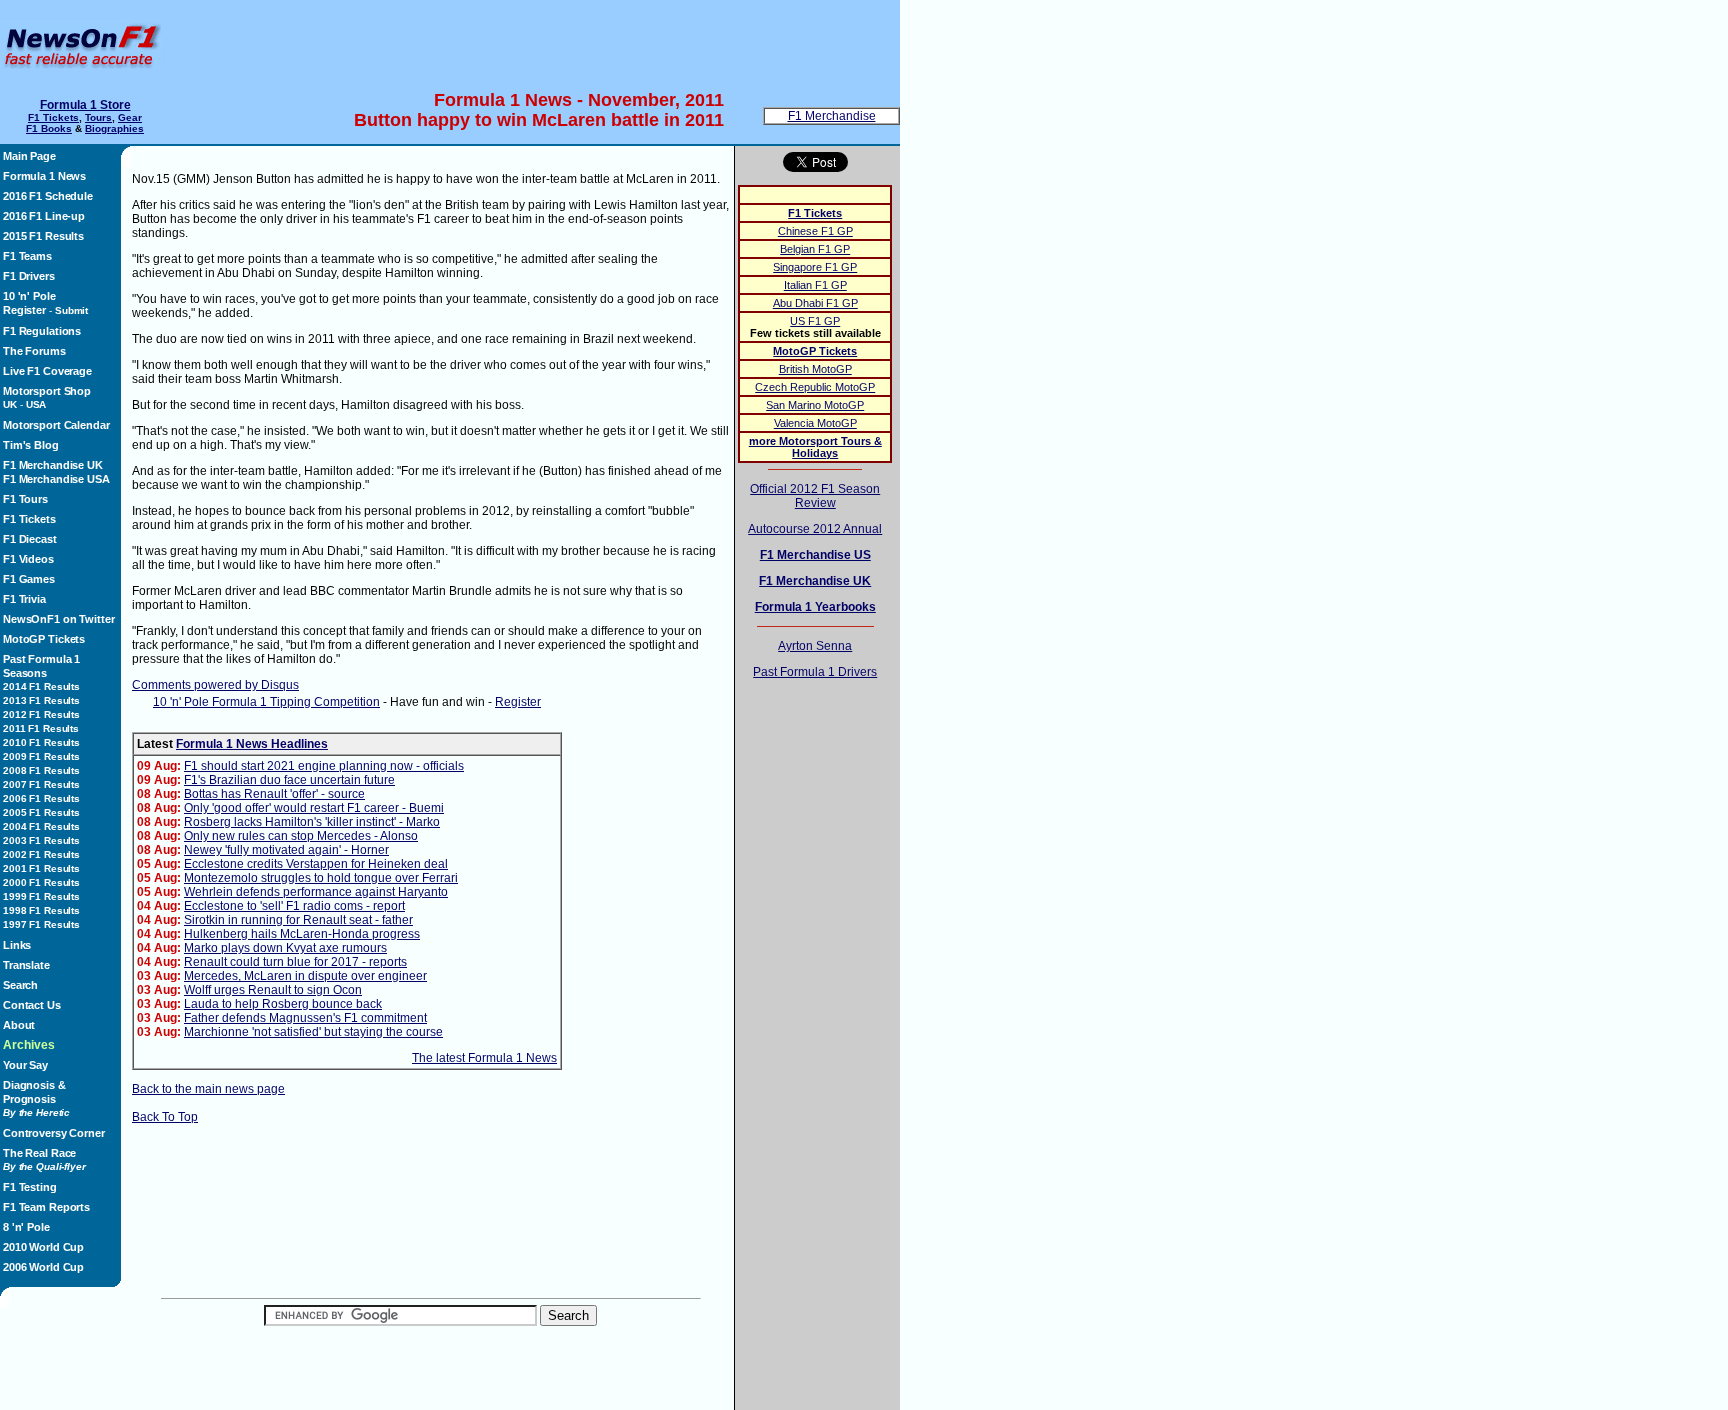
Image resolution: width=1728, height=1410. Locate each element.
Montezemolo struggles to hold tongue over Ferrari (321, 878)
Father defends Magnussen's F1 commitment (305, 1018)
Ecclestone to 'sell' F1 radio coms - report (294, 906)
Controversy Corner (54, 1133)
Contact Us (32, 1005)
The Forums (34, 351)
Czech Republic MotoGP (815, 387)
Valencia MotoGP (815, 423)
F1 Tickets (53, 117)
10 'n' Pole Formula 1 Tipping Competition (266, 702)
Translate (26, 965)
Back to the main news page (208, 1089)
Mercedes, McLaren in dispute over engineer (305, 976)
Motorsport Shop (47, 391)
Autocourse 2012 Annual (815, 529)
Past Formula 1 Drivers (815, 672)
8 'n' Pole (26, 1227)
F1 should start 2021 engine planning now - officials (324, 766)
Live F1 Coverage (47, 371)
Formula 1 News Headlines (252, 744)
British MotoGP (815, 369)
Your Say (25, 1065)
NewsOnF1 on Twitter (58, 619)
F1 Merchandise (832, 116)
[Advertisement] (535, 45)
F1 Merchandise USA (56, 479)
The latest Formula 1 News (484, 1058)
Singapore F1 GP (815, 267)
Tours (98, 117)
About (19, 1025)
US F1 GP (815, 321)
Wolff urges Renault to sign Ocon (273, 990)
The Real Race (44, 1159)
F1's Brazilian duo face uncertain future (289, 780)
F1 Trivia (24, 599)
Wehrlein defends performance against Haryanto (316, 892)
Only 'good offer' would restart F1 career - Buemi (314, 808)
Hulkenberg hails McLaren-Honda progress (302, 934)
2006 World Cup (43, 1267)
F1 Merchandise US (815, 555)
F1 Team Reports (46, 1207)
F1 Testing (30, 1187)
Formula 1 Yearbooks (815, 607)
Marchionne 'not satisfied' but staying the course (313, 1032)
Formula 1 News (44, 176)
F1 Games (29, 579)
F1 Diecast (30, 539)
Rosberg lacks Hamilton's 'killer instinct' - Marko (312, 822)
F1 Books (49, 128)
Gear (130, 117)
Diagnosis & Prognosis (36, 1098)
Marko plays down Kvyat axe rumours (285, 948)
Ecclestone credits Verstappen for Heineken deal (316, 864)
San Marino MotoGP (815, 405)
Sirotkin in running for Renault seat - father (298, 920)
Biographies (114, 128)
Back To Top (165, 1117)
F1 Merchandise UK (53, 465)
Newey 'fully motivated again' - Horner (286, 850)
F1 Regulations (42, 331)
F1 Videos (28, 559)
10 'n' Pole (29, 296)
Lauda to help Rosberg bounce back (283, 1004)
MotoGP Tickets (44, 639)
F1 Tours (25, 499)
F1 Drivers (29, 276)
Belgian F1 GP (815, 249)
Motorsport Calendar (56, 425)
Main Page (29, 156)
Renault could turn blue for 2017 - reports (295, 962)
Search (20, 985)
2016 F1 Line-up (44, 216)
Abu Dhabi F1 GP (815, 303)
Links (17, 945)
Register (24, 310)
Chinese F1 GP (815, 231)
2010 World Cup (43, 1247)
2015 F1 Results (43, 236)
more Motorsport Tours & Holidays (815, 447)
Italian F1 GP (815, 285)
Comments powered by (215, 685)
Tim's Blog (31, 445)
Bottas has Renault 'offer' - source (274, 794)
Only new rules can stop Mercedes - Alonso (301, 836)
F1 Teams (27, 256)
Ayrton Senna (815, 646)
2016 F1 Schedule (48, 196)
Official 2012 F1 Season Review (815, 496)
